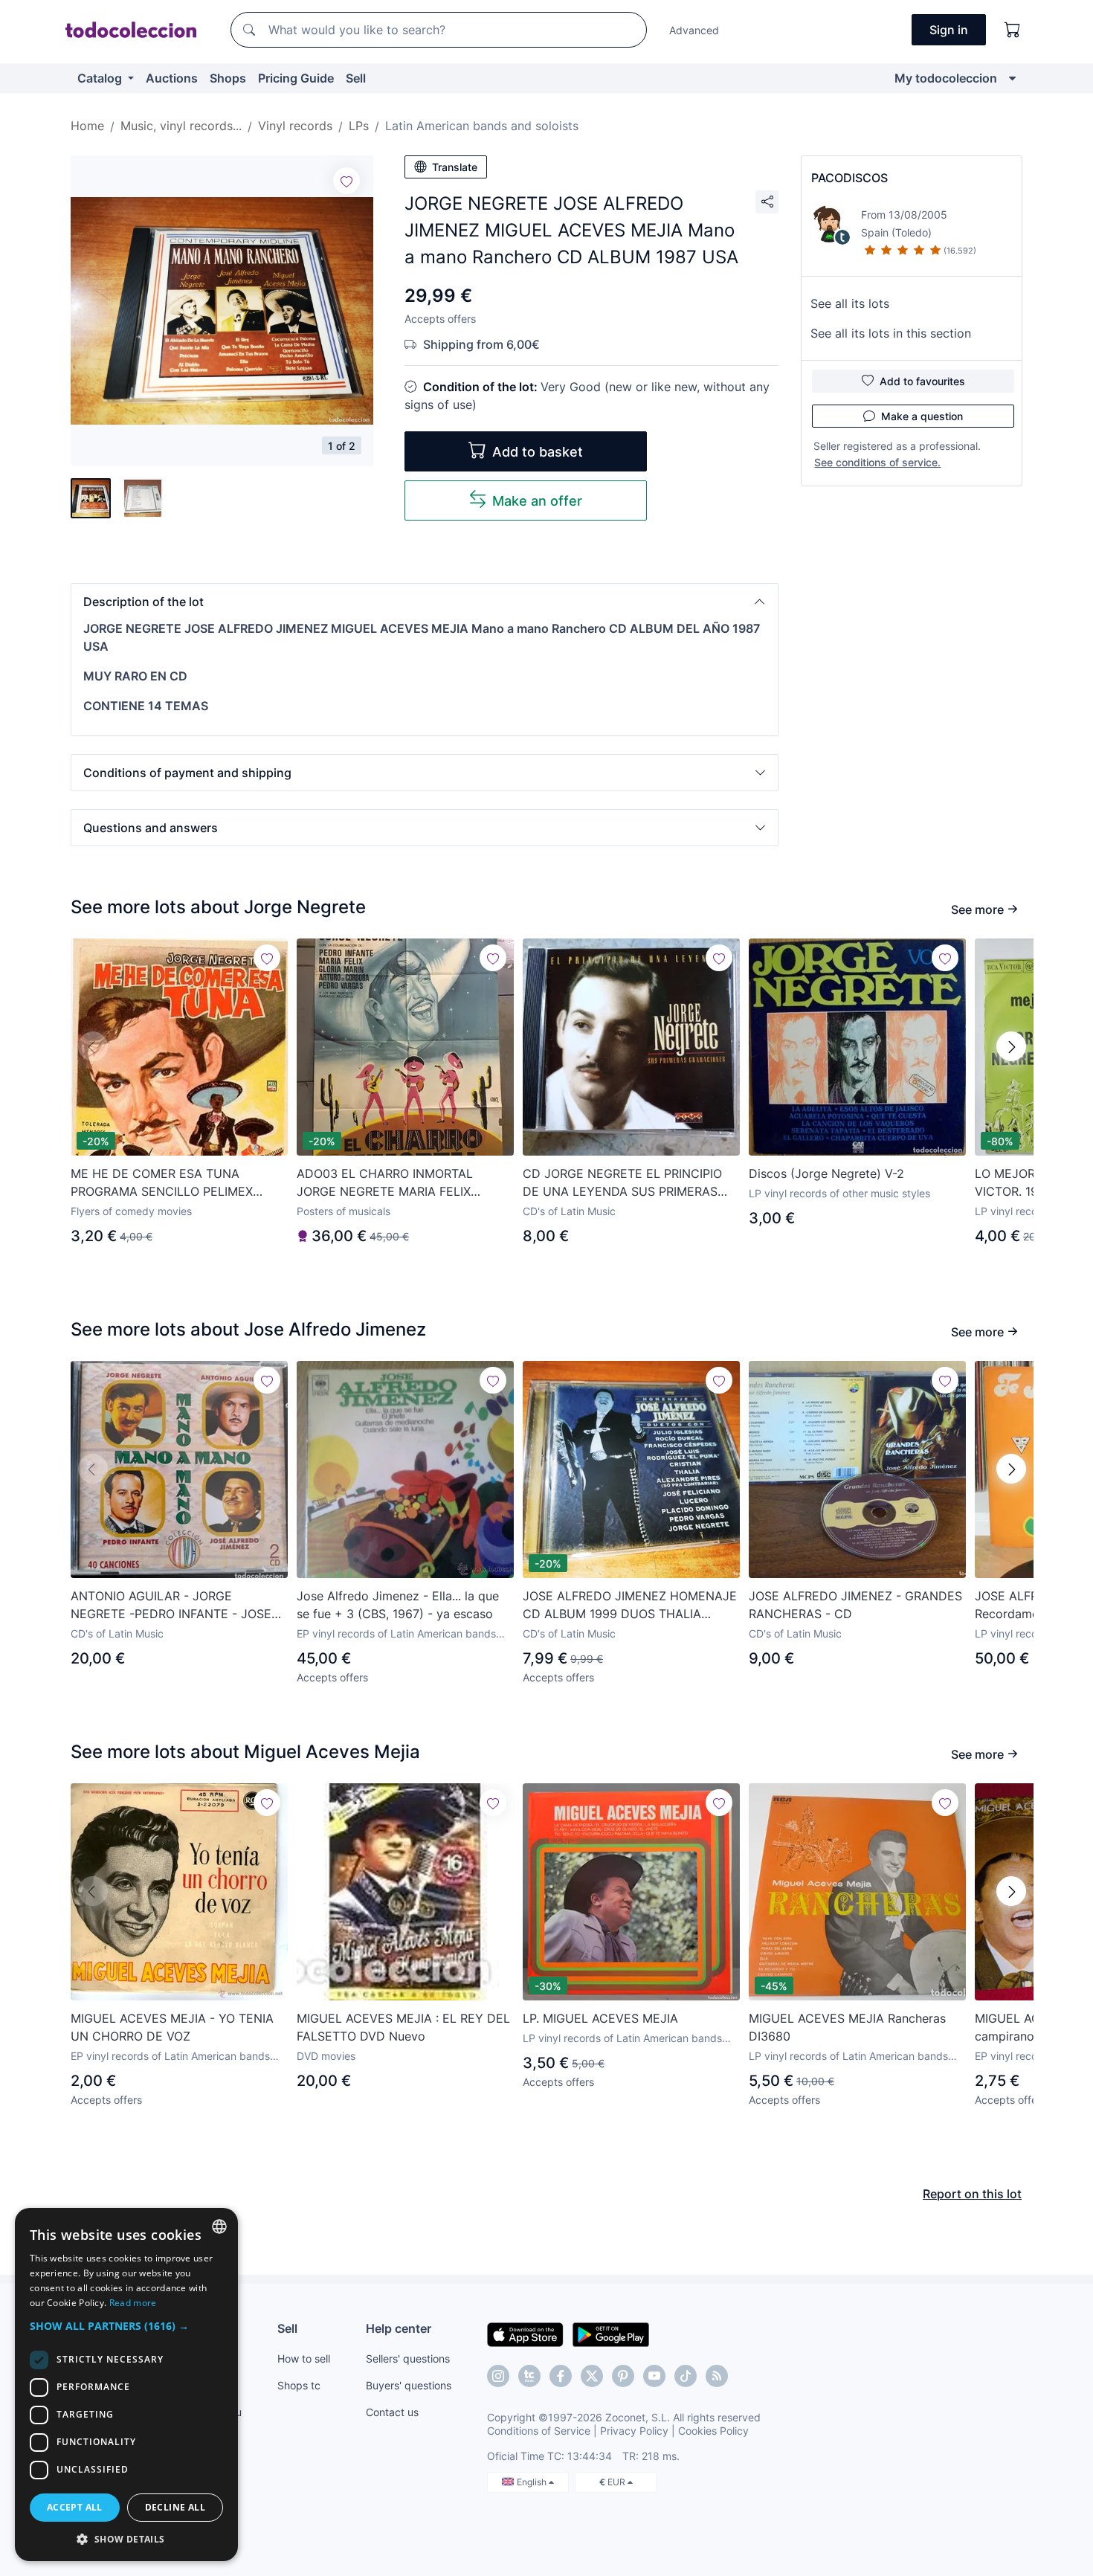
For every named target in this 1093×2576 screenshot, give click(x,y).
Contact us (392, 2412)
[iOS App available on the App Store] (525, 2334)
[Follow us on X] (592, 2376)
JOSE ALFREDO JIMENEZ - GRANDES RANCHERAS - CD (855, 1605)
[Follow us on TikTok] (686, 2376)
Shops (228, 78)
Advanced (694, 30)
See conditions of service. (877, 462)
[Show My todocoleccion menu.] (1012, 78)
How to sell (304, 2358)
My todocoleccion (946, 78)
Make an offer (537, 501)
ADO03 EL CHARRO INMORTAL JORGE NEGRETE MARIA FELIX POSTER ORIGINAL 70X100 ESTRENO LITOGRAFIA (401, 1183)
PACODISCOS (849, 178)
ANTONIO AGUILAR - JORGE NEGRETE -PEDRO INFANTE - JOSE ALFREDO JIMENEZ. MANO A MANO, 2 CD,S (174, 1606)
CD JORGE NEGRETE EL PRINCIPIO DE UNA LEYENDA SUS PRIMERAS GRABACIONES (622, 1183)
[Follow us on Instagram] (498, 2376)
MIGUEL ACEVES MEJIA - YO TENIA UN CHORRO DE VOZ (172, 2027)
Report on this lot (972, 2194)
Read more (133, 2303)
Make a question (922, 416)
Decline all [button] (175, 2507)
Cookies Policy (713, 2431)
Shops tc (299, 2385)
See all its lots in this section (891, 333)
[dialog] (126, 2385)
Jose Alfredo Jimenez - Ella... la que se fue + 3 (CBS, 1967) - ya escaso (398, 1605)
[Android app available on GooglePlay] (611, 2334)
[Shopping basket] (1013, 30)
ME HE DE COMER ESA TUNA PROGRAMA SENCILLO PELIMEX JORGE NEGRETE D (162, 1183)
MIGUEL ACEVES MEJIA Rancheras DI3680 (847, 2027)
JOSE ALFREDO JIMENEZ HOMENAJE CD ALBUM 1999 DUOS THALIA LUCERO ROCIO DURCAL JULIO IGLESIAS (630, 1606)
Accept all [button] (75, 2507)
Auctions (172, 78)
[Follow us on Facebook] (561, 2376)
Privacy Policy (634, 2431)
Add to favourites (922, 381)
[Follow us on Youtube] (654, 2376)
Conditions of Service (539, 2431)
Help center (399, 2328)
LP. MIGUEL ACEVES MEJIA (600, 2018)
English (533, 2482)
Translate (455, 167)
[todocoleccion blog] (717, 2376)
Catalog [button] (101, 78)
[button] (425, 602)
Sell (356, 78)
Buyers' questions (409, 2385)
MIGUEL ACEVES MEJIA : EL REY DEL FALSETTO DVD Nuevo (403, 2027)
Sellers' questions (408, 2358)
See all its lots (850, 303)
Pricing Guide (296, 78)
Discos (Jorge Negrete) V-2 (826, 1173)
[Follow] (346, 181)
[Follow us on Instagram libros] (529, 2376)
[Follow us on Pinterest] (623, 2376)
